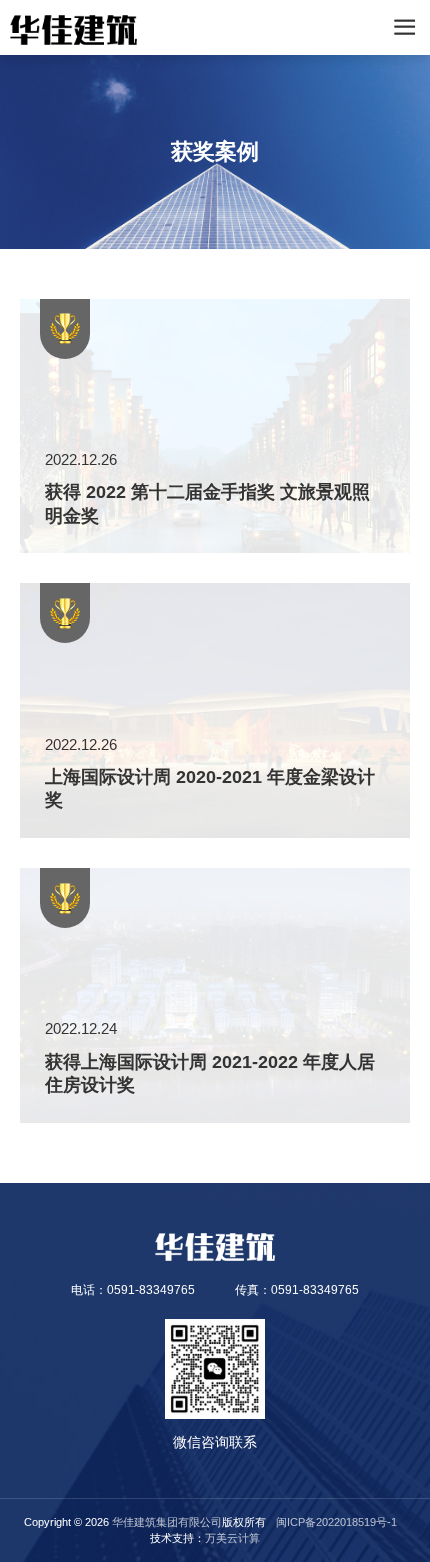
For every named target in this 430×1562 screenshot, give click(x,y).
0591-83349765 (151, 1290)
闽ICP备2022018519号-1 (336, 1522)
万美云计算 (232, 1538)
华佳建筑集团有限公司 (167, 1522)
